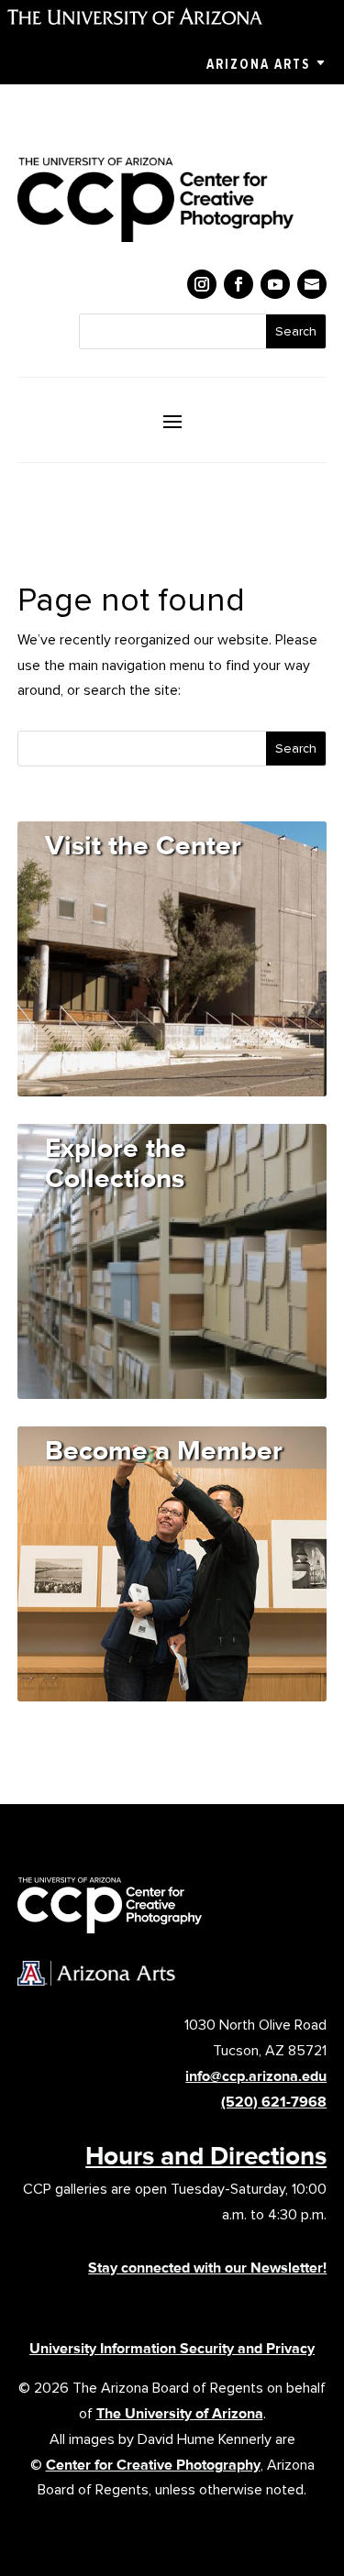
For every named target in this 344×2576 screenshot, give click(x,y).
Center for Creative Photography (153, 2465)
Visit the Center (143, 845)
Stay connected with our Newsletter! (207, 2268)
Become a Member (164, 1450)
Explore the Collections (116, 1162)
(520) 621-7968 (274, 2102)
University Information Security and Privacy (172, 2348)
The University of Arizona (180, 2413)
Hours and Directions (206, 2155)
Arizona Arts (258, 64)
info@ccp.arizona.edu (256, 2076)
